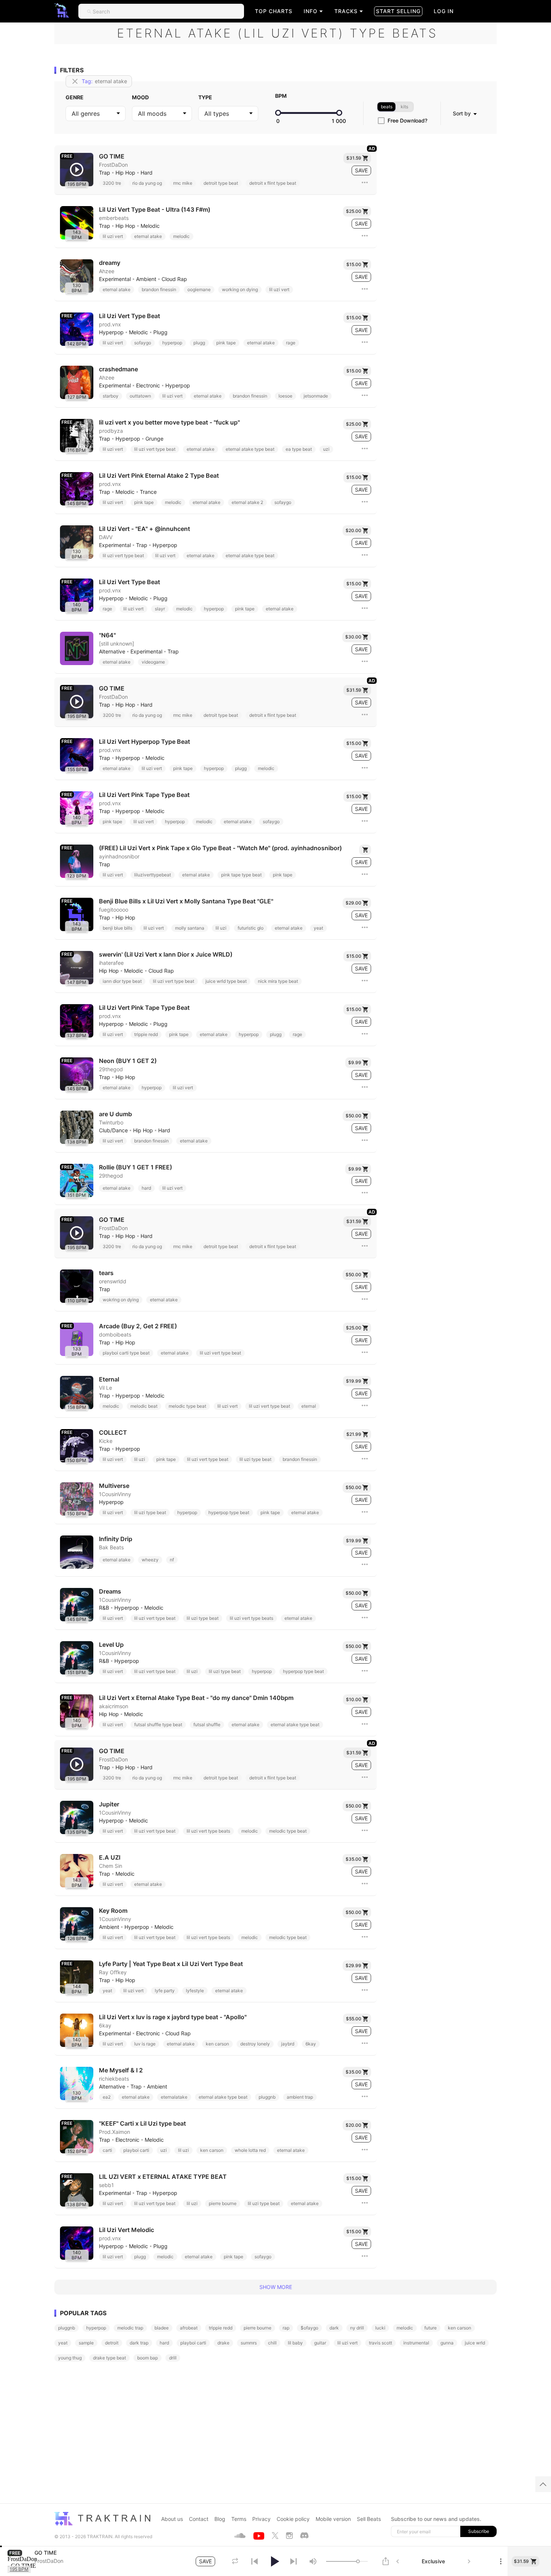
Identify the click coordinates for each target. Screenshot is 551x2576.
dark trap (139, 2343)
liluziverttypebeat (153, 875)
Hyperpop (111, 332)
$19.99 (354, 1381)
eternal (309, 1406)
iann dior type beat (122, 981)
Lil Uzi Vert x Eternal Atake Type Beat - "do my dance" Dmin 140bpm (196, 1698)
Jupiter (109, 1804)
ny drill (357, 2328)
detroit (112, 2343)
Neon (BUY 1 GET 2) (128, 1061)
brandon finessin (159, 289)
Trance (148, 492)
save (361, 170)
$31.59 (354, 158)
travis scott (380, 2343)
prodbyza (111, 431)
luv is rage (145, 2044)
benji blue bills (118, 928)
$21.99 (354, 1434)
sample (86, 2343)
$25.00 (354, 211)
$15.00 (354, 264)
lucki (380, 2328)
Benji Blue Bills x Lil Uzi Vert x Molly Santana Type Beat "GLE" (186, 901)
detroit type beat (221, 183)
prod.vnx (110, 324)
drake (223, 2343)
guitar (320, 2343)
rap (286, 2328)
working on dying (240, 289)
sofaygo (143, 343)
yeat (318, 928)
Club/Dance (113, 1130)
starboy (111, 396)
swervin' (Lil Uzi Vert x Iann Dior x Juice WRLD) (166, 955)
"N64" (107, 635)
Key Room (113, 1911)
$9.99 (355, 1062)
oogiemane (199, 289)
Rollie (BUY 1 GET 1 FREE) (136, 1167)
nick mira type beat (278, 981)
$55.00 (354, 2019)
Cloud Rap (174, 279)
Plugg (160, 332)
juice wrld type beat (226, 981)
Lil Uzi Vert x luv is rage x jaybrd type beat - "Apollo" (173, 2017)
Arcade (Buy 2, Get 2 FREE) (138, 1326)
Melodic (150, 226)
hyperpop (172, 343)
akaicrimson (114, 1706)
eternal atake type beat (250, 449)
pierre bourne (223, 2203)
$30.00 (353, 637)
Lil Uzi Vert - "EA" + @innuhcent (144, 529)
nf (172, 1560)
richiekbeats (114, 2079)
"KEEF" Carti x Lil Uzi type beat (142, 2124)
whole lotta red (250, 2150)
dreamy (110, 263)
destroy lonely (255, 2044)
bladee (162, 2328)
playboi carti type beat (126, 1353)
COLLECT (113, 1433)
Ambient (146, 279)
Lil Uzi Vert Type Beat (130, 316)
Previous (398, 2561)
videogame (153, 662)
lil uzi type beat (255, 1459)
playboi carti (136, 2150)
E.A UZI (110, 1858)
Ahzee (107, 271)
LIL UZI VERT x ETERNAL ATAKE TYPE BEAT (163, 2177)
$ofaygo (309, 2328)
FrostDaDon (113, 165)
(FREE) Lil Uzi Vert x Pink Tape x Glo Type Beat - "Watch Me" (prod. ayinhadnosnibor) (220, 848)
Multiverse (114, 1486)
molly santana (190, 928)
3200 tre (112, 183)
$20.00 (353, 530)
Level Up (111, 1645)
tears (106, 1273)
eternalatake (174, 2097)
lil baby (295, 2343)
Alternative (112, 652)
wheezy (150, 1560)
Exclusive (433, 2561)
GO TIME (112, 156)
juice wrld (475, 2343)
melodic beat (144, 1406)
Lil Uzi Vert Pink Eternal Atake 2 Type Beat (159, 476)
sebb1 (106, 2185)
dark (334, 2328)
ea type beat (299, 449)
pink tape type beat (241, 875)
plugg (199, 343)
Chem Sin (111, 1866)
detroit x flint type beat (273, 183)
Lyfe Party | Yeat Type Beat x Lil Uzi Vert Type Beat (171, 1964)
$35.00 (353, 1859)
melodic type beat (187, 1406)
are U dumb (115, 1114)
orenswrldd (113, 1281)
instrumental (416, 2343)
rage (291, 343)
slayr (160, 609)
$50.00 (353, 1116)
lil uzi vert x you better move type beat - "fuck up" (169, 422)
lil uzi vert (113, 236)
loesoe (285, 396)
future (430, 2328)
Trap (105, 173)
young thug (70, 2358)
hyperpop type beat (229, 1512)
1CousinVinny (115, 1494)
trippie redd (146, 1034)
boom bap (147, 2358)
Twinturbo (111, 1123)
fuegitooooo (114, 910)
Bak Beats (111, 1547)
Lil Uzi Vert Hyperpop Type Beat (144, 742)
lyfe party (165, 1991)
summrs (249, 2343)
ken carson (217, 2044)
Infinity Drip (116, 1539)
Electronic (148, 386)
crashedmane (118, 369)
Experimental (115, 279)
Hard (147, 173)
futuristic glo (251, 928)
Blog (220, 2519)
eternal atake (148, 236)
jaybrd (288, 2044)
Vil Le (106, 1388)
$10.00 (354, 1699)
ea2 (107, 2097)
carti (107, 2150)
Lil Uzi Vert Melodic (127, 2230)
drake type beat (109, 2358)
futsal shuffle (207, 1725)
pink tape (226, 343)
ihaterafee (111, 963)
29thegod (111, 1069)
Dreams (110, 1591)
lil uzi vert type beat (155, 449)
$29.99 (353, 1965)
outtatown (140, 396)
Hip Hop (125, 173)
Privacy (261, 2519)
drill (173, 2358)
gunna (447, 2343)
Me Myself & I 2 (121, 2070)
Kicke (106, 1441)
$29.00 (353, 903)
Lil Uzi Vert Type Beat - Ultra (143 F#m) (155, 210)
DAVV (106, 537)
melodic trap (130, 2328)
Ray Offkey (113, 1972)
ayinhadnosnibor (119, 857)
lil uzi (221, 928)
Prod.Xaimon (115, 2132)
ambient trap (300, 2097)
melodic (181, 236)
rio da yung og (147, 183)
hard (146, 1188)
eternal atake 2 (247, 502)
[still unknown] (117, 644)
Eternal (109, 1379)
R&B (104, 1608)
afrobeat (189, 2328)
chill (272, 2343)
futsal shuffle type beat (158, 1725)
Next (469, 2561)
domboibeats (115, 1335)
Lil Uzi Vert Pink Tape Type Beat (144, 795)
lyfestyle (195, 1991)
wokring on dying (121, 1300)
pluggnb (267, 2097)
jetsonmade (316, 396)
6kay (105, 2026)
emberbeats (114, 218)
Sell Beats (369, 2519)
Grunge (154, 439)
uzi (326, 449)
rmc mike (183, 183)
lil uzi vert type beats (252, 1618)
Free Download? (407, 121)
